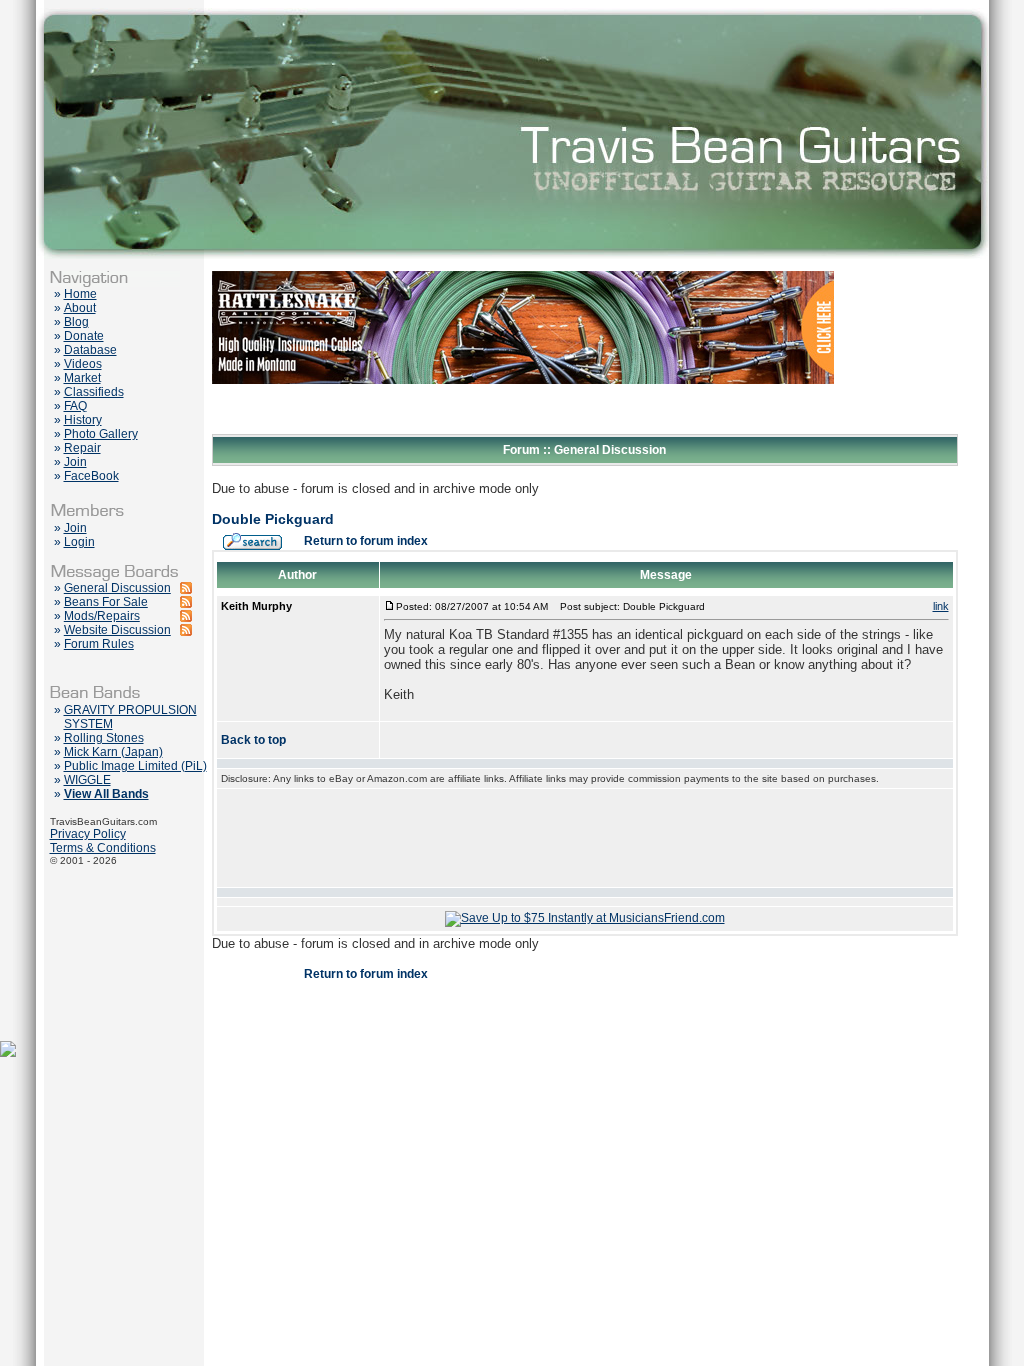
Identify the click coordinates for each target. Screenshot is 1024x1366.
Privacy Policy (88, 834)
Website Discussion (117, 630)
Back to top (253, 740)
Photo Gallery (101, 434)
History (83, 420)
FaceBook (91, 476)
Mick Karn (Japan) (113, 752)
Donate (84, 336)
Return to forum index (366, 541)
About (80, 308)
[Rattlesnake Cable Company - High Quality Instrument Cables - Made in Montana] (523, 430)
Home (80, 294)
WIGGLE (87, 780)
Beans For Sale (106, 602)
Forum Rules (99, 644)
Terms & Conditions (103, 848)
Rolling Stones (104, 738)
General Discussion (117, 588)
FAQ (75, 406)
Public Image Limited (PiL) (135, 766)
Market (82, 378)
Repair (82, 448)
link (941, 606)
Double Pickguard (273, 519)
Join (75, 462)
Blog (76, 322)
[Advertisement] (585, 838)
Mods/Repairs (102, 616)
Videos (83, 364)
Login (79, 542)
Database (90, 350)
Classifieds (94, 392)
